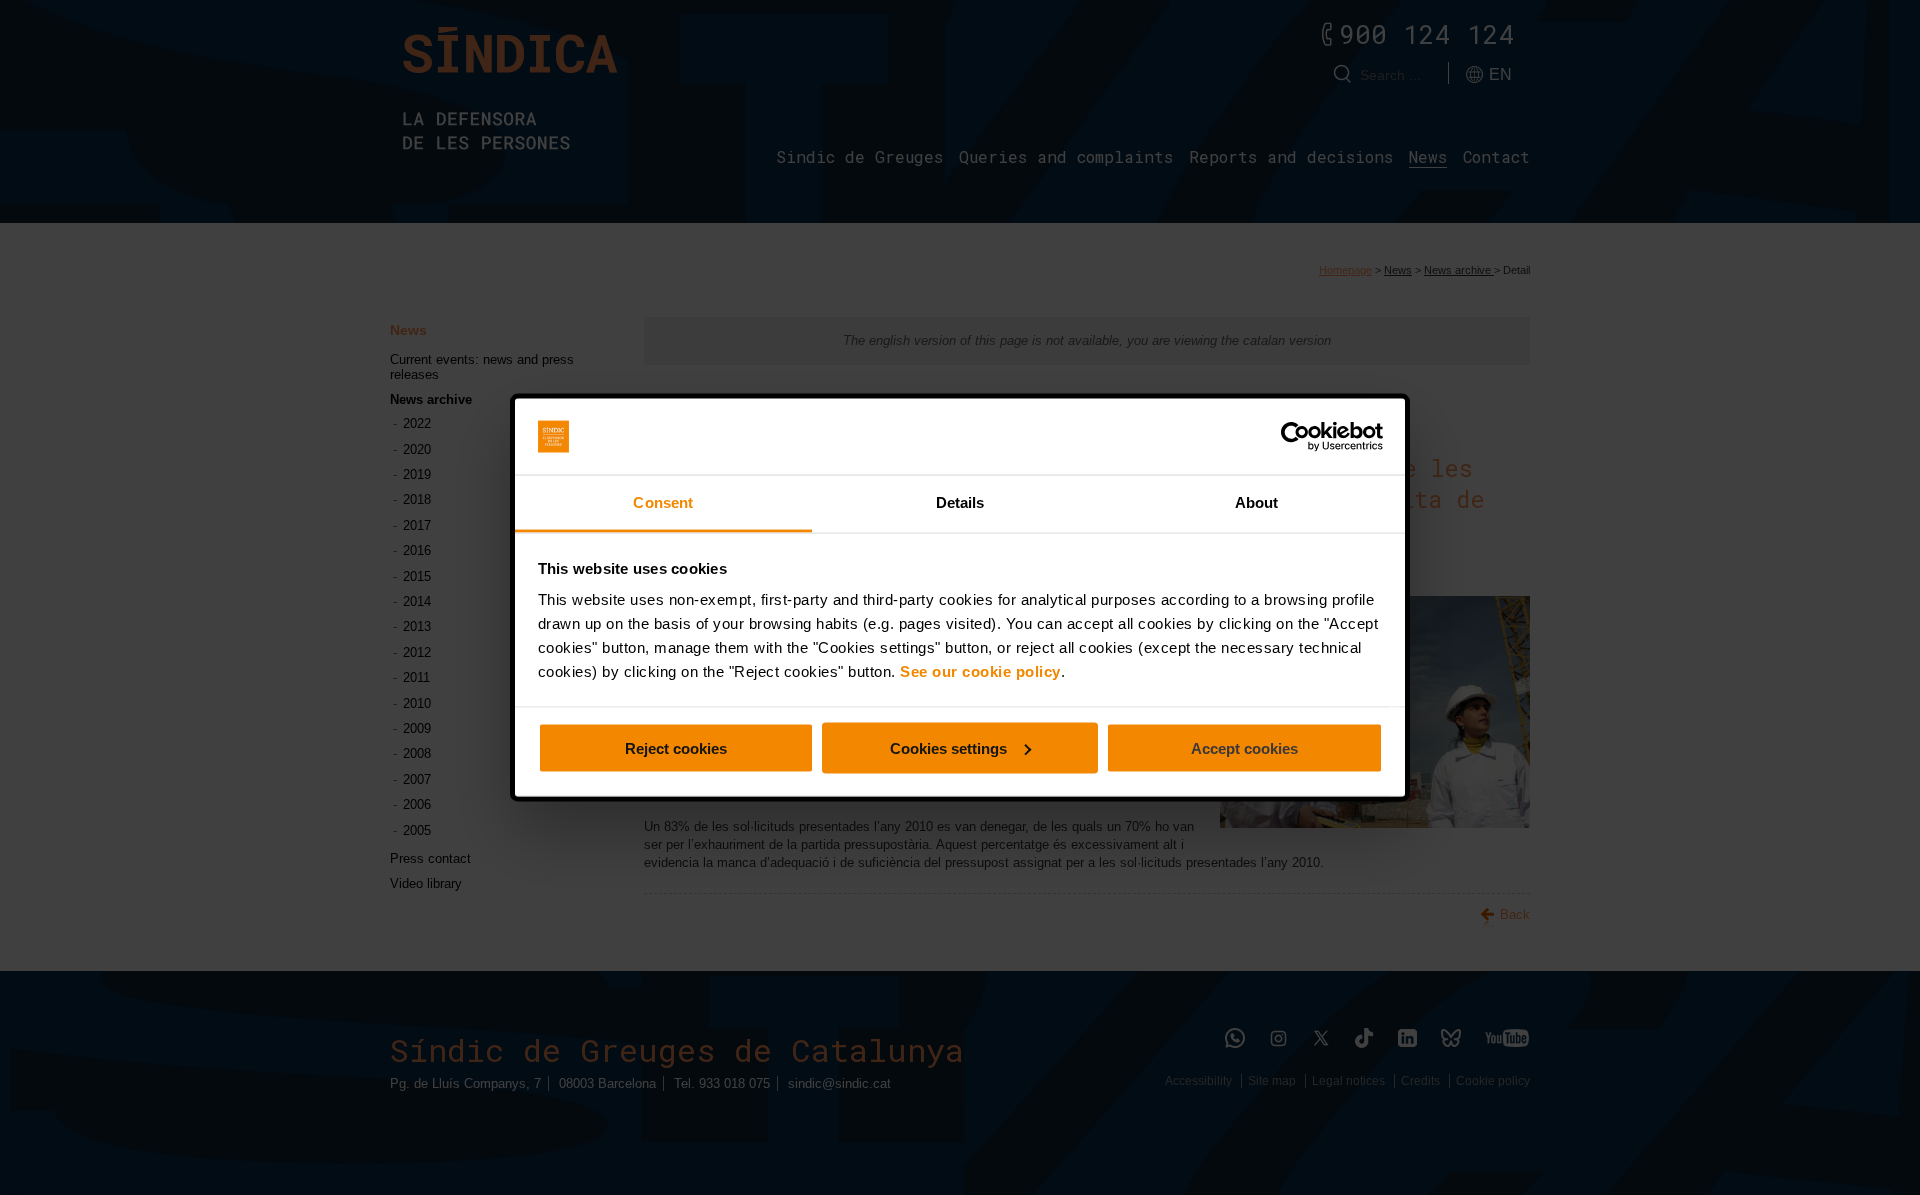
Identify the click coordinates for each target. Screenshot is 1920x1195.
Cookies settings (948, 747)
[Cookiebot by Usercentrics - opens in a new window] (1295, 437)
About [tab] (1257, 502)
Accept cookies (1244, 747)
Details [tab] (960, 502)
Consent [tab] (663, 502)
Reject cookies (676, 747)
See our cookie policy (980, 671)
